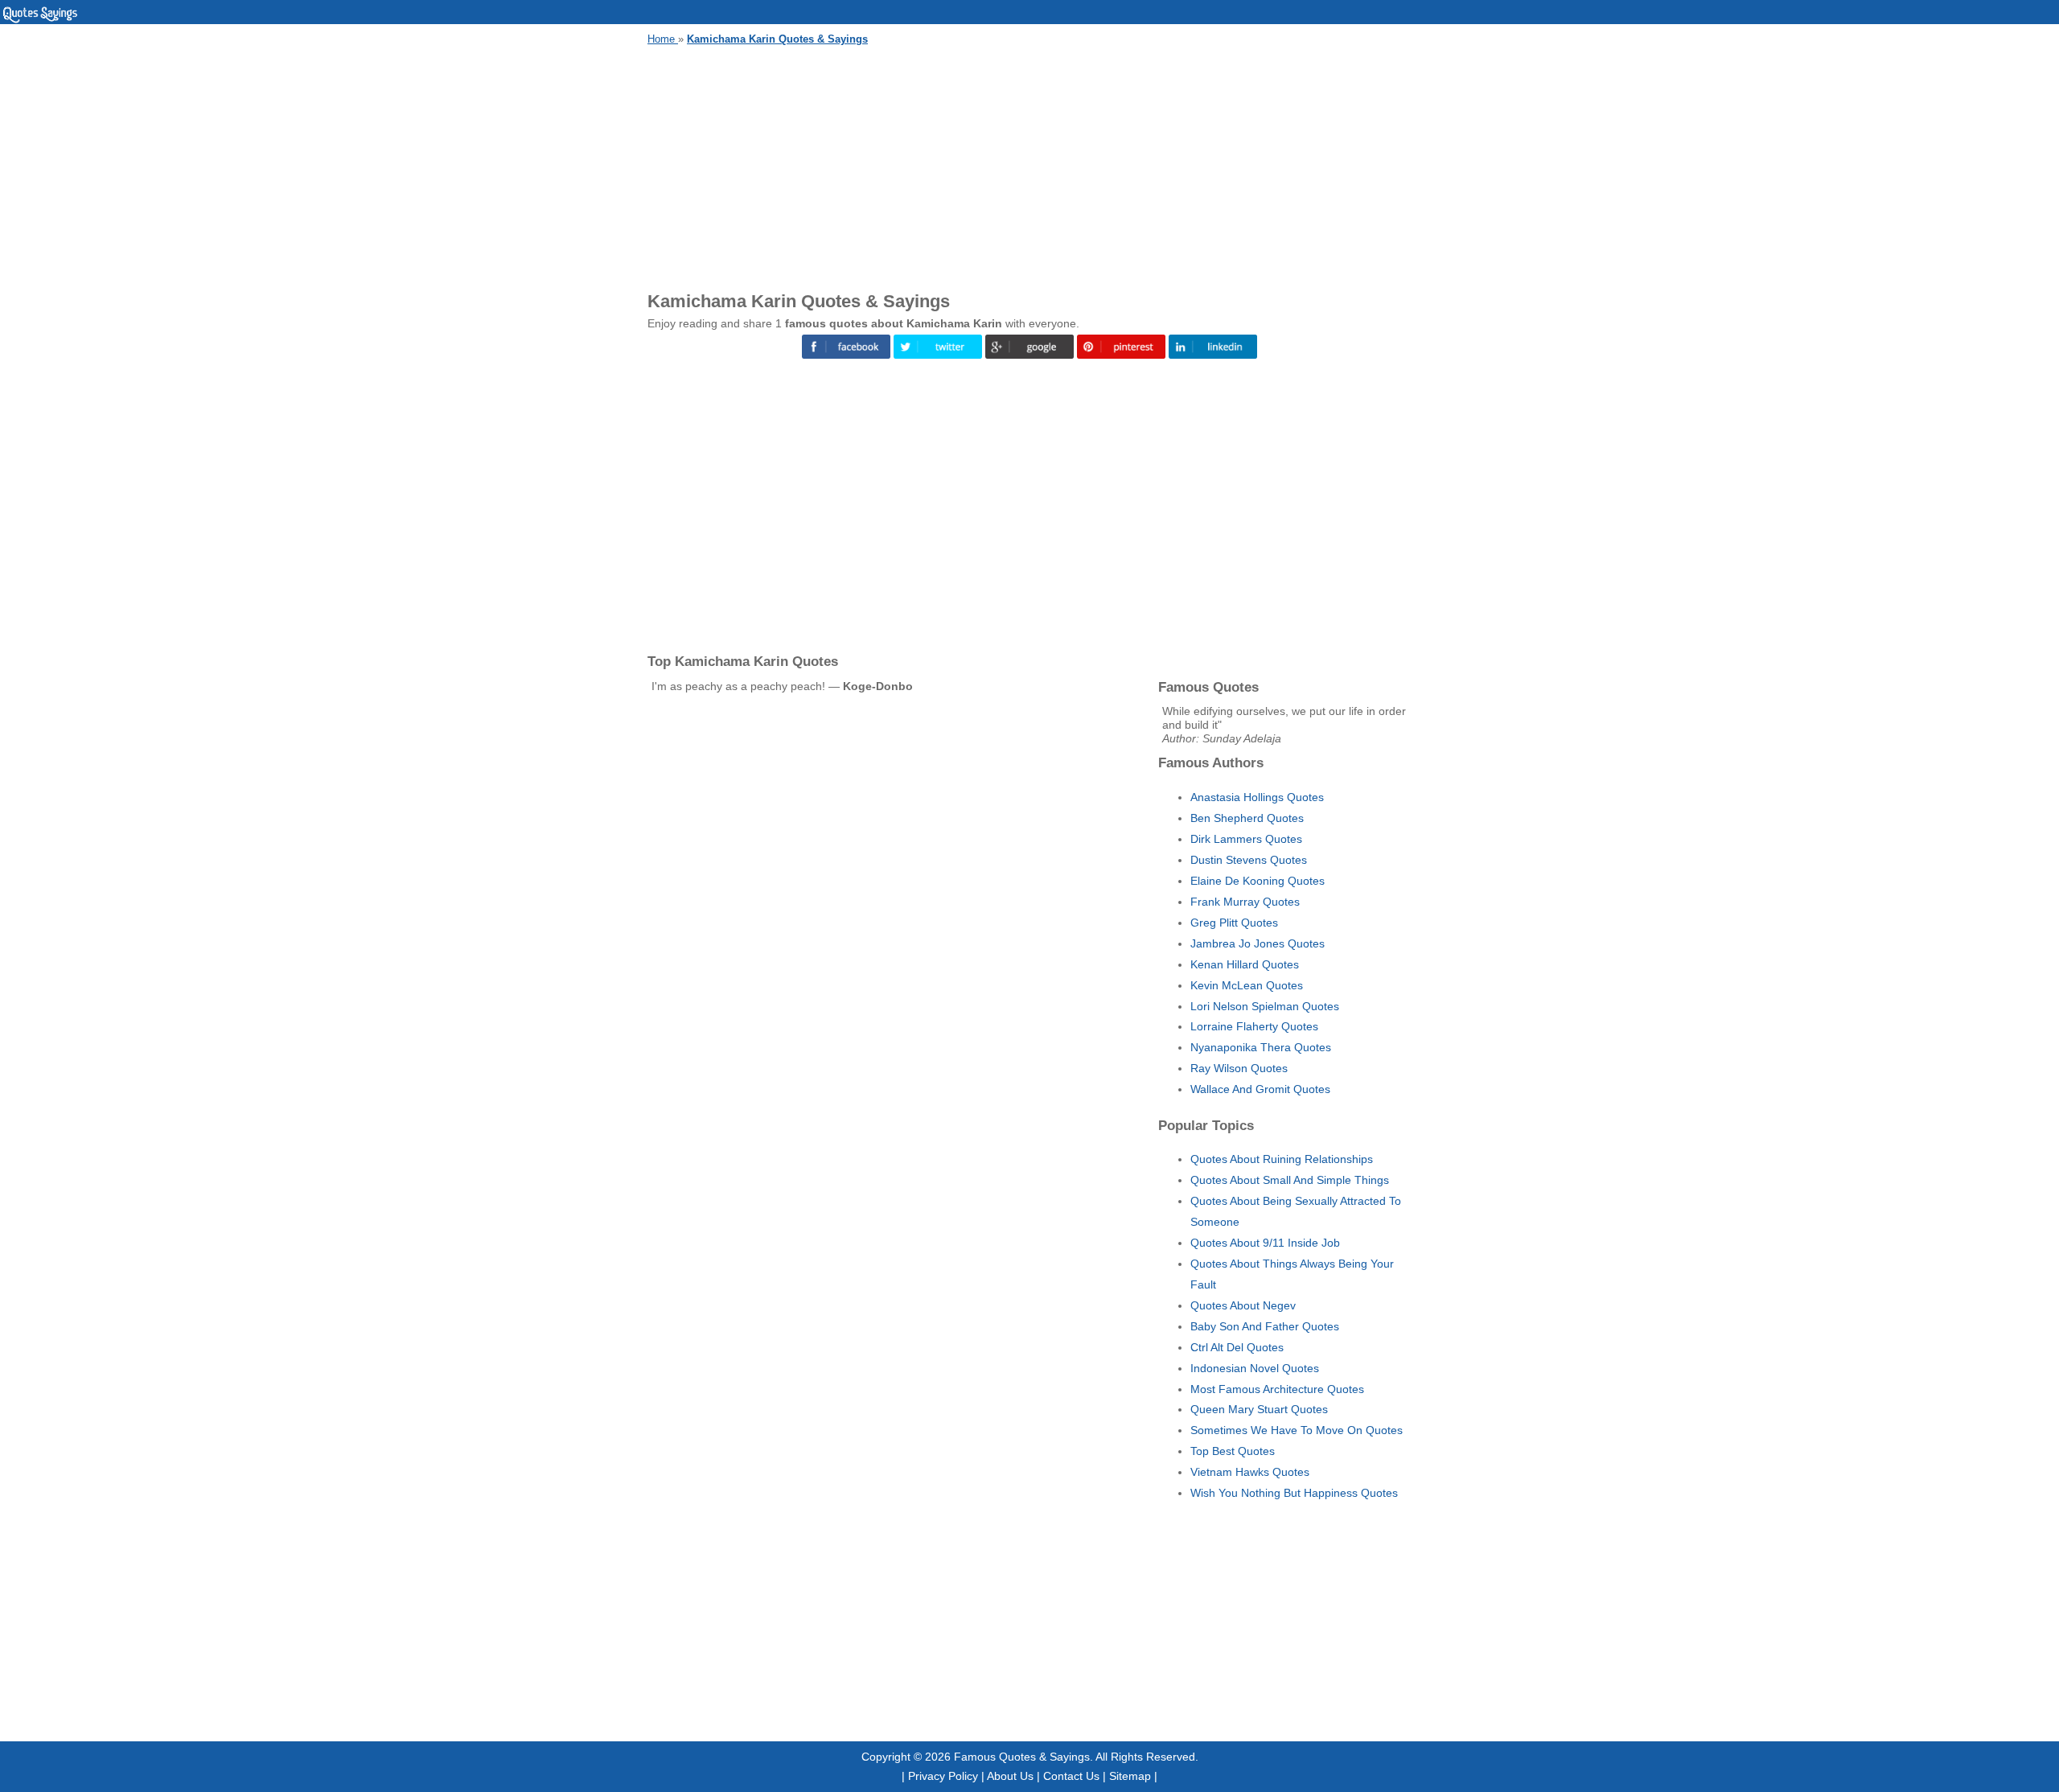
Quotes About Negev (1243, 1305)
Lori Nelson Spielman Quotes (1265, 1006)
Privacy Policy (943, 1776)
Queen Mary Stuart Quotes (1259, 1409)
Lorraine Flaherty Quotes (1254, 1026)
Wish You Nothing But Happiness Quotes (1294, 1493)
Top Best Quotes (1233, 1451)
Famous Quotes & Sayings (1022, 1757)
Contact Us (1071, 1776)
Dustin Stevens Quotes (1249, 860)
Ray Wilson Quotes (1239, 1068)
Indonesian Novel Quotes (1255, 1368)
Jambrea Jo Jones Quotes (1258, 943)
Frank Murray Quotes (1245, 902)
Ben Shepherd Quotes (1247, 818)
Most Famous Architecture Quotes (1277, 1389)
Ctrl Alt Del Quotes (1237, 1347)
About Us (1010, 1776)
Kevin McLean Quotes (1247, 985)
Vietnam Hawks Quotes (1250, 1472)
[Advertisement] (1029, 166)
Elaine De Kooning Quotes (1258, 881)
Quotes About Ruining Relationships (1282, 1159)
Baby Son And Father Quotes (1265, 1326)
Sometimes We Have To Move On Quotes (1297, 1430)
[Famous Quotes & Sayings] (40, 20)
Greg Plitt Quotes (1234, 923)
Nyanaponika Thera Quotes (1261, 1047)
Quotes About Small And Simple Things (1290, 1180)
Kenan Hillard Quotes (1245, 964)
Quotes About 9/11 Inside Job (1265, 1243)
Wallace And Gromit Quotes (1260, 1089)
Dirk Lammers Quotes (1246, 839)
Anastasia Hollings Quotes (1257, 797)
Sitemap (1130, 1776)
